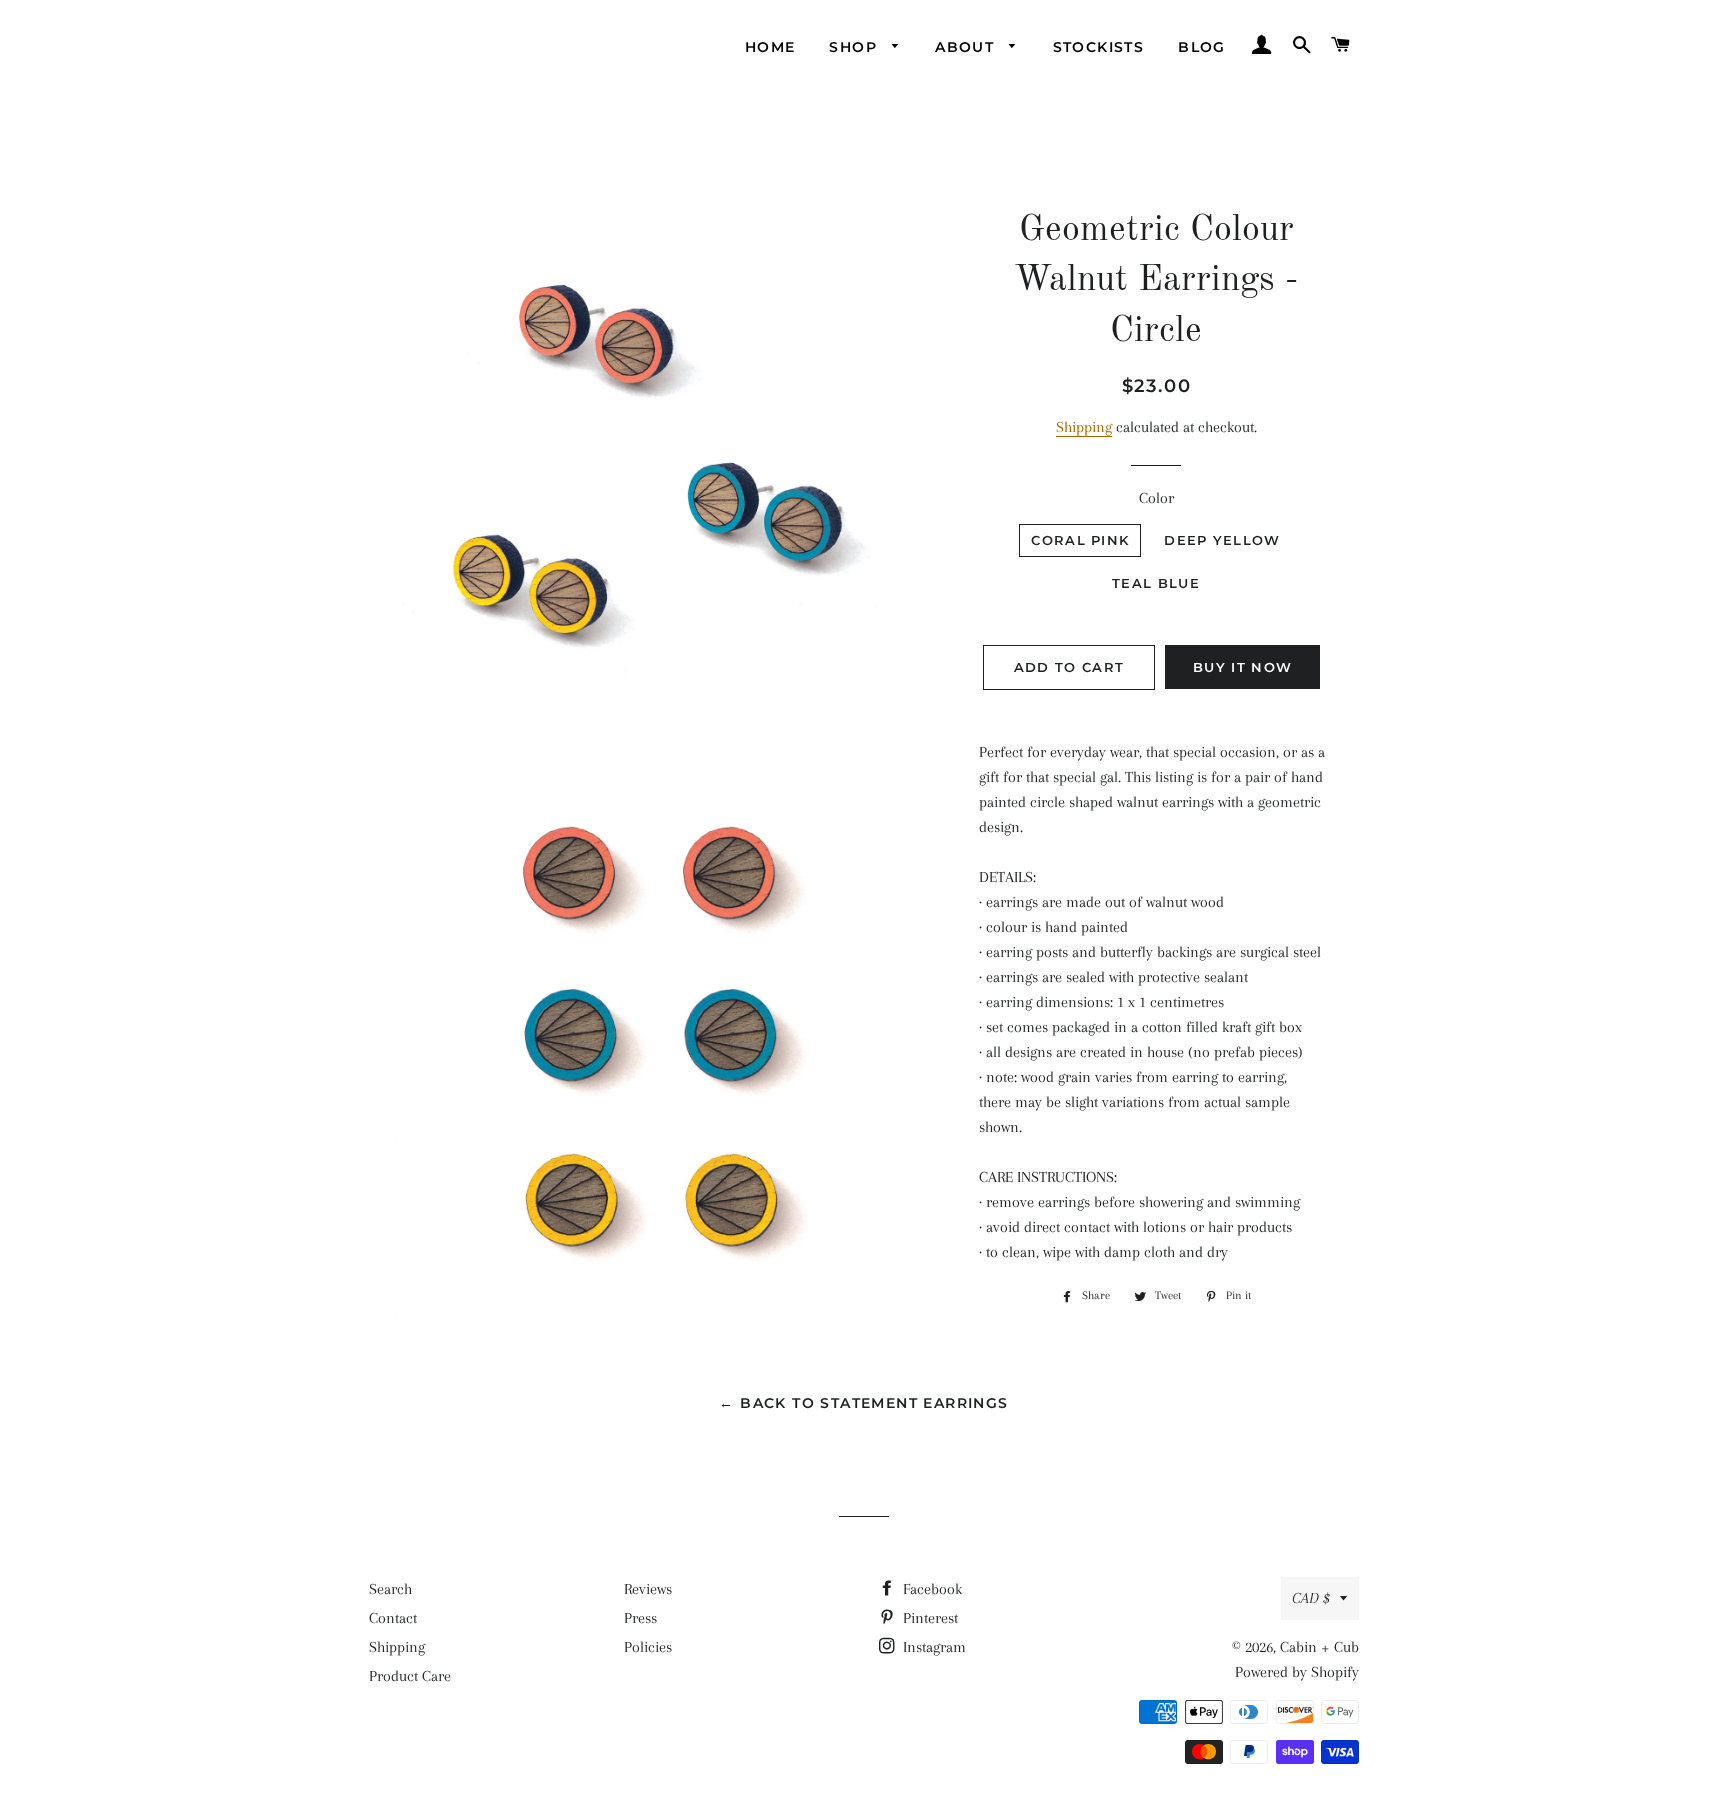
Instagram (932, 1647)
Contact (393, 1618)
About (967, 47)
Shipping (1084, 427)
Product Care (410, 1676)
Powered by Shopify (1297, 1672)
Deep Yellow (1222, 540)
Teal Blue (1156, 583)
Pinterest (928, 1618)
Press (640, 1618)
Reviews (648, 1589)
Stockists (1099, 47)
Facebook (930, 1589)
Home (770, 47)
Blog (1202, 47)
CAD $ (1311, 1598)
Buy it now (1242, 667)
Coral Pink (1080, 540)
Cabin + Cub (1319, 1647)
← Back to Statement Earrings (863, 1403)
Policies (648, 1647)
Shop (855, 47)
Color (1156, 498)
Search (390, 1589)
